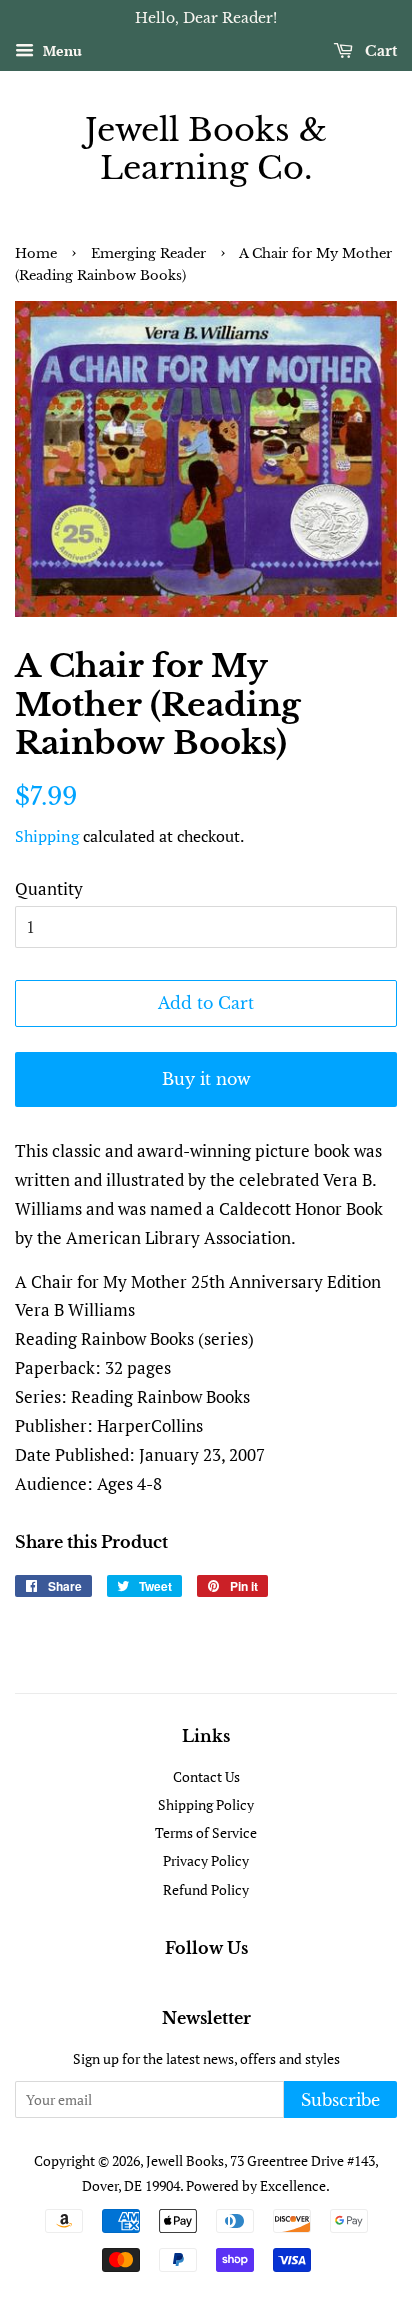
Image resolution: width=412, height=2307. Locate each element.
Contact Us (206, 1776)
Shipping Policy (206, 1804)
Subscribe (340, 2100)
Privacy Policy (206, 1860)
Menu (60, 50)
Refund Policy (206, 1889)
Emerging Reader (148, 253)
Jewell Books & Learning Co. (206, 149)
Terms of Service (206, 1832)
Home (36, 253)
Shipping (47, 836)
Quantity (49, 888)
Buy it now (206, 1079)
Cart (379, 51)
